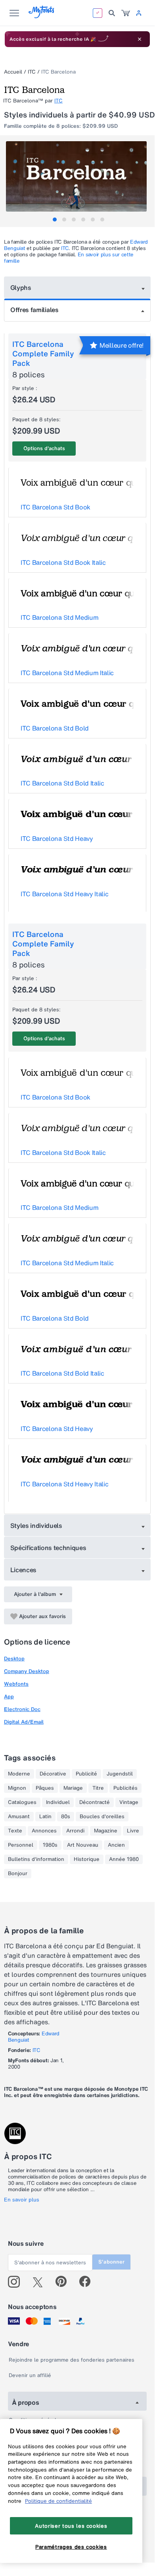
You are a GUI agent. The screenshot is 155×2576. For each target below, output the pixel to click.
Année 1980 (124, 1859)
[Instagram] (17, 2282)
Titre (98, 1788)
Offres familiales (34, 310)
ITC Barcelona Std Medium (59, 617)
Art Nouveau (83, 1845)
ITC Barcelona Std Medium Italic (67, 673)
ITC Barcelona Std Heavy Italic (64, 894)
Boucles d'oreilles (102, 1817)
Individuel (58, 1802)
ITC (32, 72)
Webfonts (16, 1684)
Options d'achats (44, 448)
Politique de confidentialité (58, 2501)
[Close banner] (140, 39)
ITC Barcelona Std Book (55, 507)
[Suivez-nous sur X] (41, 2282)
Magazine (106, 1831)
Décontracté (95, 1802)
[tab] (55, 220)
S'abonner (111, 2262)
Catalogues (22, 1802)
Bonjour (18, 1874)
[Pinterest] (64, 2282)
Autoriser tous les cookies (71, 2526)
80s (66, 1817)
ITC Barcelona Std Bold (55, 728)
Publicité (86, 1774)
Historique (87, 1859)
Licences (23, 1570)
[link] (126, 13)
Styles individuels (36, 1526)
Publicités (125, 1788)
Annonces (44, 1831)
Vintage (129, 1802)
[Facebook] (88, 2282)
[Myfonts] (42, 16)
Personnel (21, 1845)
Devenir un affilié (30, 2375)
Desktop (14, 1659)
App (9, 1697)
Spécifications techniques (48, 1548)
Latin (45, 1817)
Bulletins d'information (36, 1859)
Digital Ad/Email (24, 1722)
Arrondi (75, 1831)
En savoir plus (22, 2200)
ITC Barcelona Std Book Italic (63, 562)
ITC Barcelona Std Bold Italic (62, 783)
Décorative (53, 1774)
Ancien (116, 1845)
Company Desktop (27, 1671)
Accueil (13, 72)
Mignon (17, 1788)
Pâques (45, 1788)
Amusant (19, 1817)
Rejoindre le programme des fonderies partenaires (72, 2360)
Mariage (73, 1788)
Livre (133, 1831)
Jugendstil (120, 1774)
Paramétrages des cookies (71, 2547)
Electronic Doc (22, 1709)
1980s (50, 1845)
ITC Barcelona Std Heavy (57, 838)
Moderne (19, 1774)
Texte (15, 1831)
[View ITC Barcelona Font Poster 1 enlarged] (78, 176)
